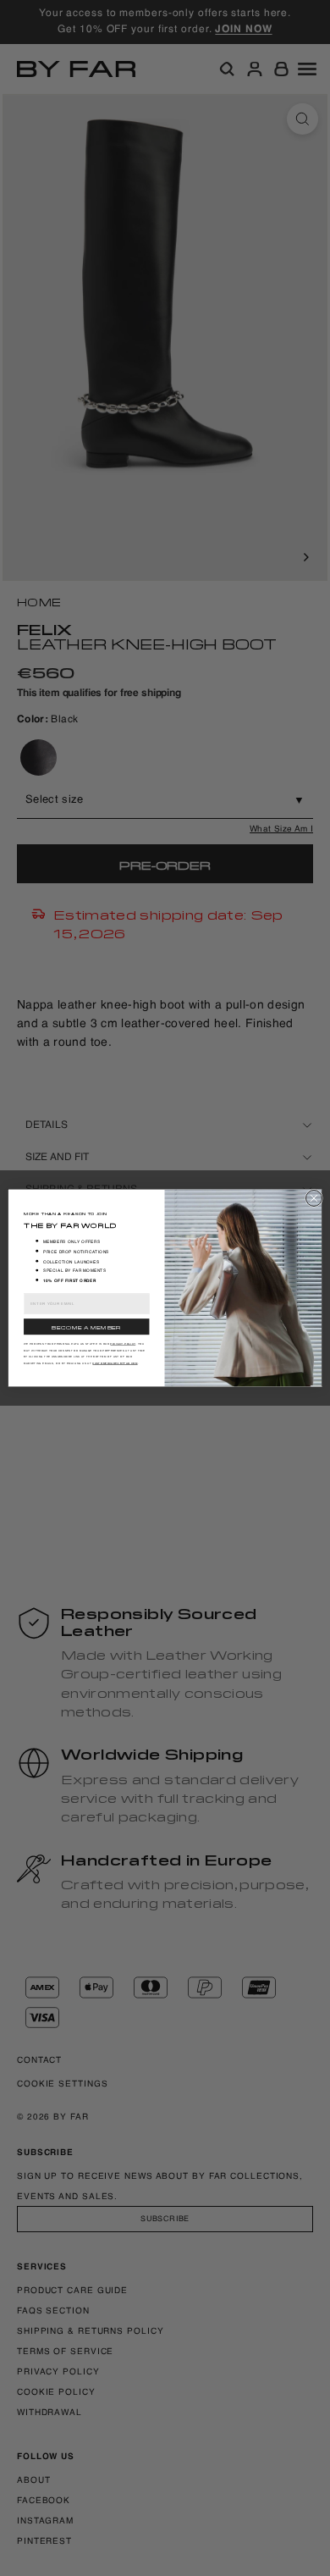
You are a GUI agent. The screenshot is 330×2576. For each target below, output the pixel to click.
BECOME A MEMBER (86, 1327)
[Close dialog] (313, 1198)
